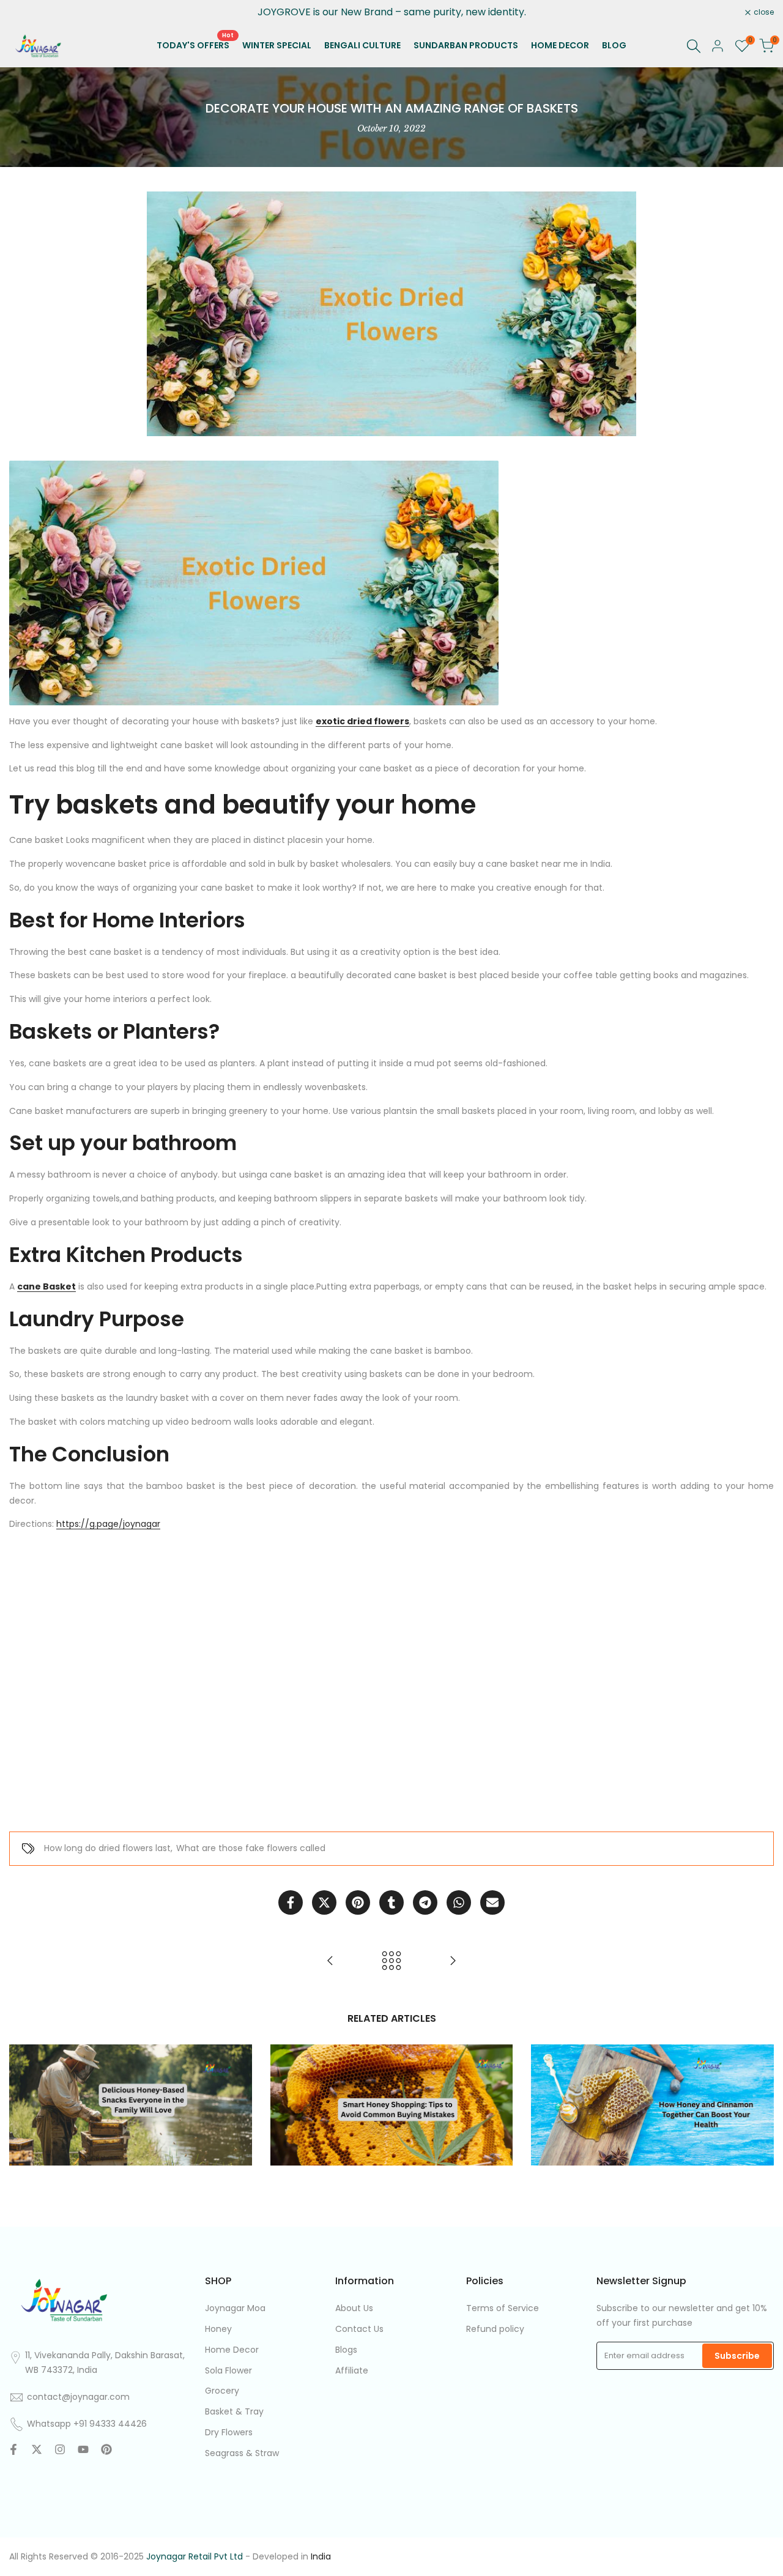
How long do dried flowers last (107, 1848)
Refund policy (495, 2329)
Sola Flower (228, 2370)
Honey (218, 2329)
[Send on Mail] (492, 1902)
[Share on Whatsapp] (459, 1902)
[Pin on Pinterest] (358, 1902)
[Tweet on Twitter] (324, 1902)
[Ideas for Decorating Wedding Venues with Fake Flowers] (453, 1961)
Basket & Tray (234, 2411)
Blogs (346, 2350)
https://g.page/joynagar (108, 1524)
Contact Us (359, 2329)
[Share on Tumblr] (391, 1902)
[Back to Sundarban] (391, 1961)
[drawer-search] (694, 46)
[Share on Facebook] (291, 1902)
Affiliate (352, 2370)
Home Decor (232, 2350)
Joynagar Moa (235, 2308)
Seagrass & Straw (242, 2453)
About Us (354, 2308)
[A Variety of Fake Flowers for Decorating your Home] (330, 1961)
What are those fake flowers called (251, 1848)
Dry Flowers (229, 2432)
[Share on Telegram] (425, 1902)
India (321, 2556)
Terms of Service (503, 2308)
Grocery (222, 2391)
